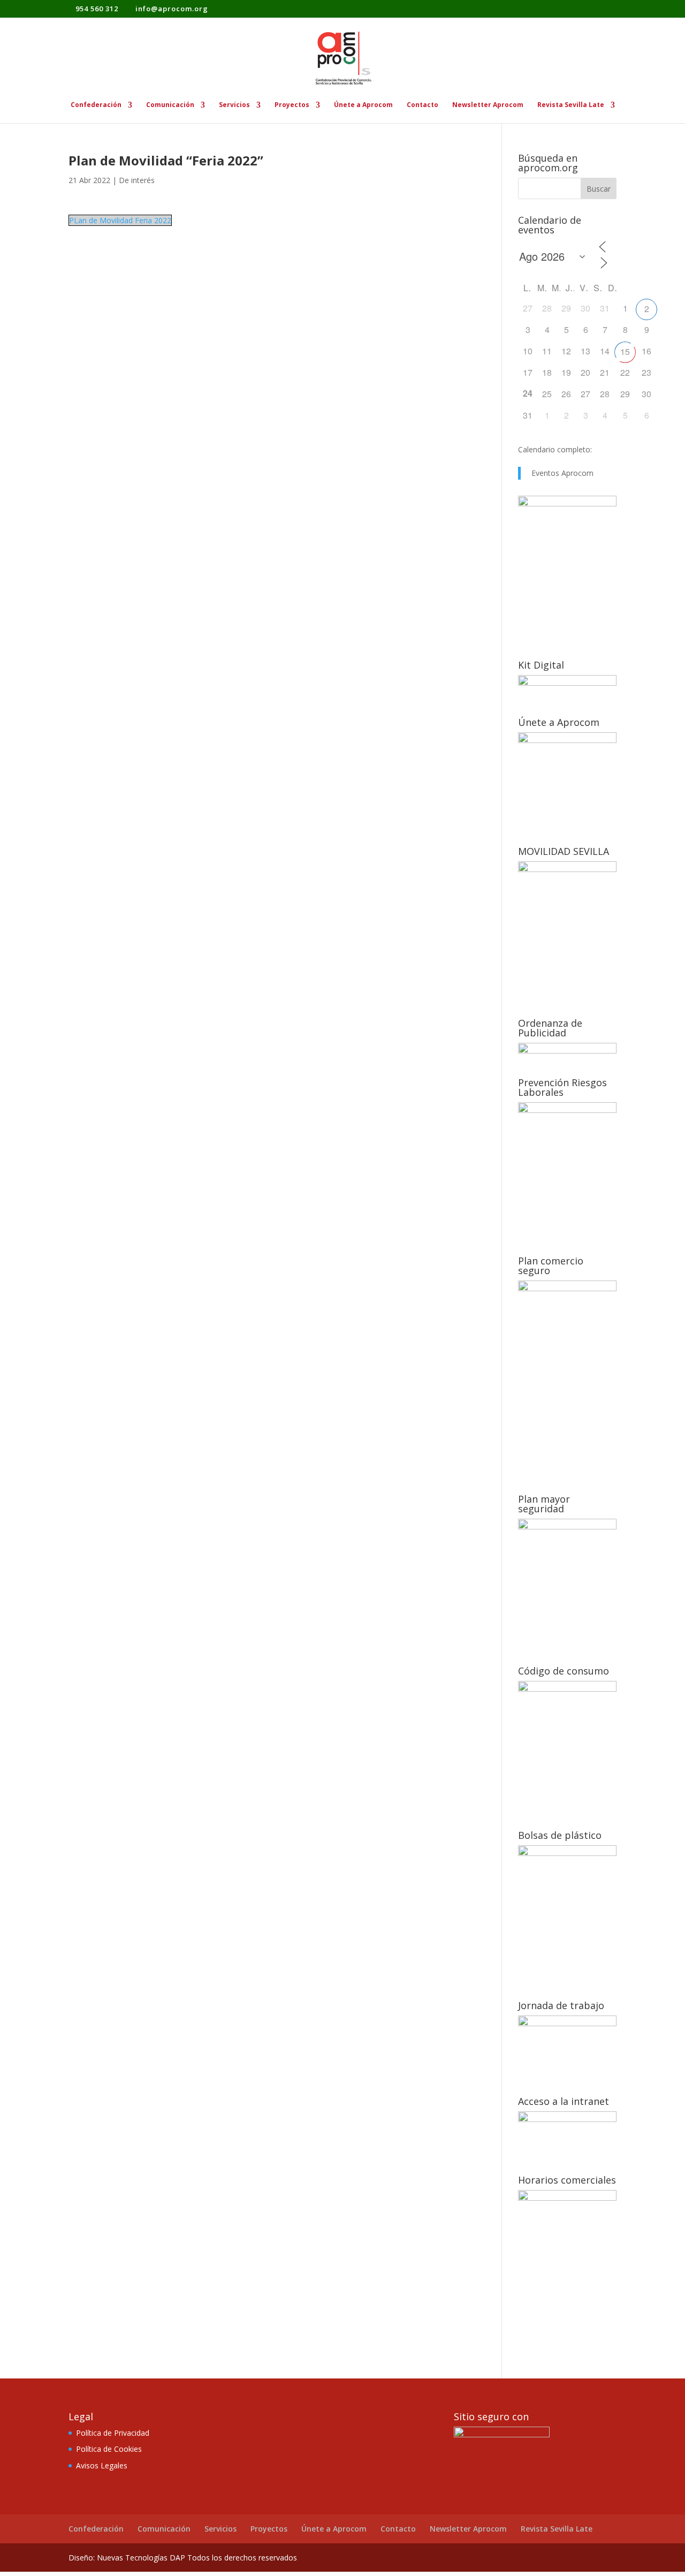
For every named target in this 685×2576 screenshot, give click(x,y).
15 (625, 351)
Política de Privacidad (113, 2433)
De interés (137, 180)
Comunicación (170, 105)
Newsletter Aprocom (488, 105)
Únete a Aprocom (363, 105)
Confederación (96, 105)
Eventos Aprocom (562, 473)
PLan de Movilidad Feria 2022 (120, 220)
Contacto (423, 105)
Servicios (234, 105)
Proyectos (292, 105)
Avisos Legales (102, 2465)
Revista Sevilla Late (571, 105)
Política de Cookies (109, 2449)
